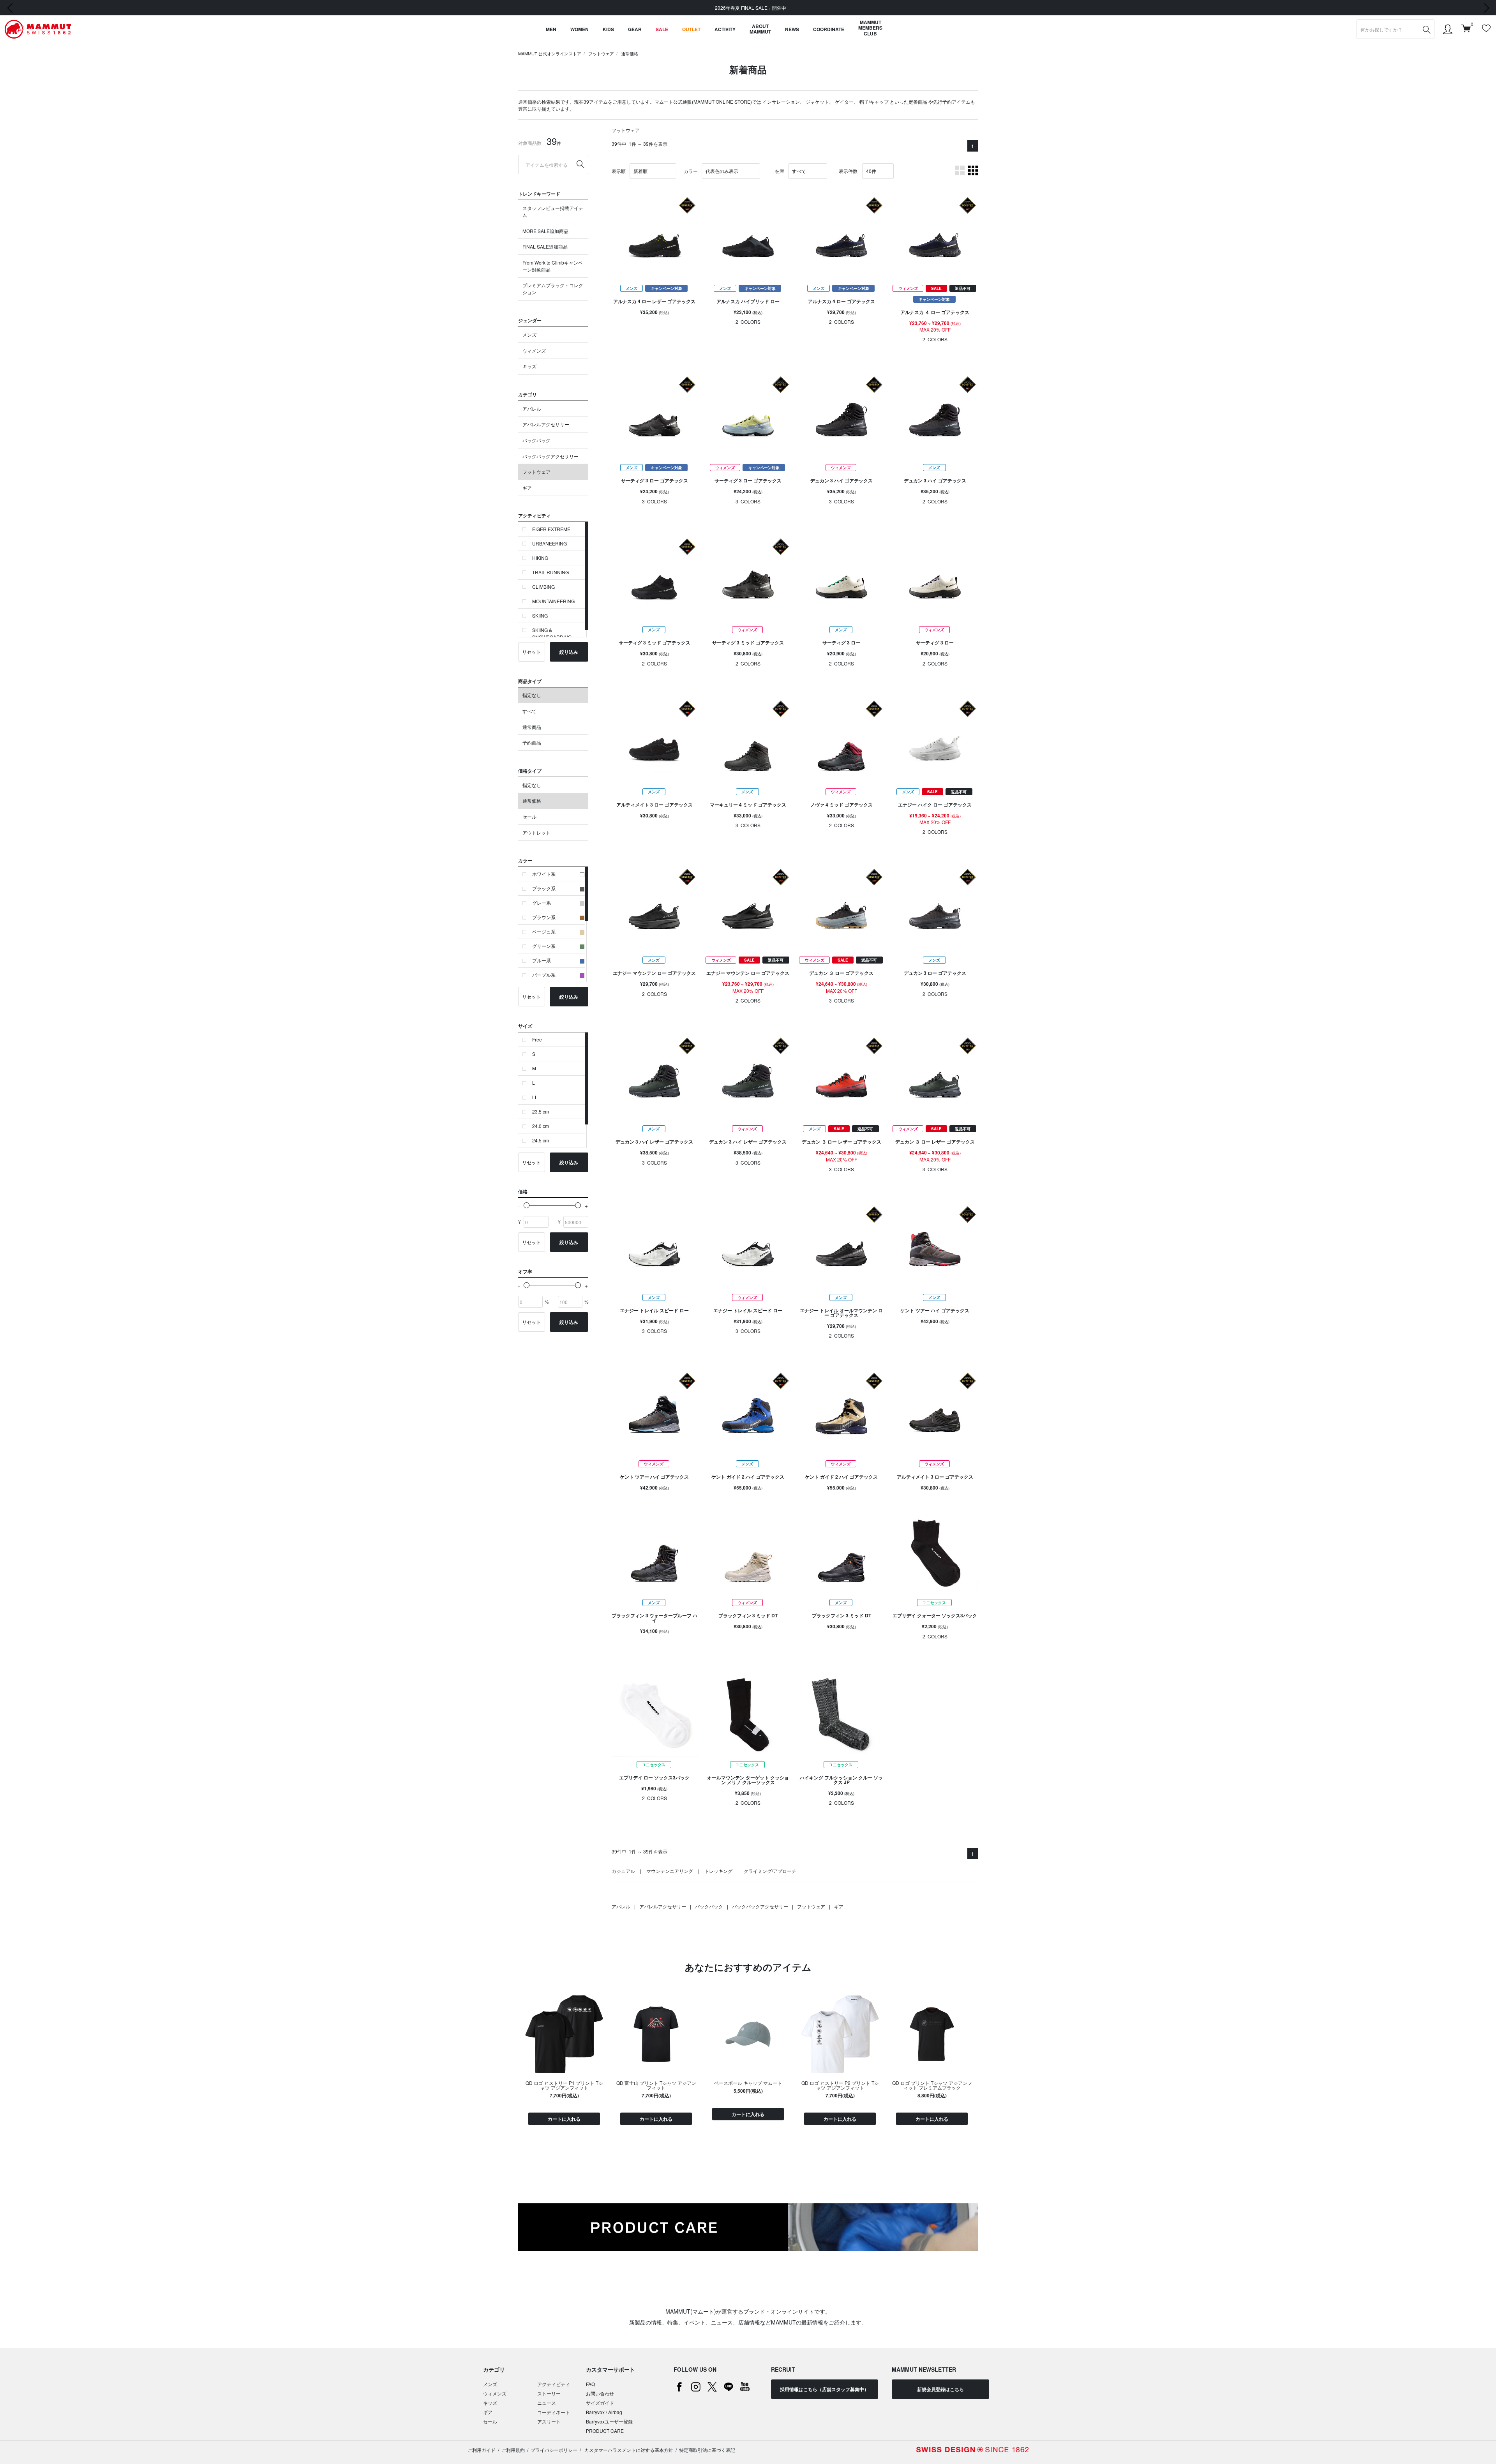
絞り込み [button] (569, 652)
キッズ (529, 366)
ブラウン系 (544, 917)
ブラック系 (544, 888)
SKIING (540, 615)
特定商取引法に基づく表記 (707, 2450)
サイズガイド (600, 2403)
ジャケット (817, 101)
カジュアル (623, 1871)
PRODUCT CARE (605, 2431)
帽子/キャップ (874, 101)
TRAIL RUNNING (550, 572)
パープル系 (544, 975)
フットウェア (601, 53)
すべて (529, 711)
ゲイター (844, 101)
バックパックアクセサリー (550, 456)
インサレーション (781, 101)
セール (529, 816)
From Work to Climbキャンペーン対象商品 (553, 266)
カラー (691, 171)
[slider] (527, 1205)
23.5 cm (541, 1111)
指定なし (532, 695)
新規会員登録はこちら (940, 2389)
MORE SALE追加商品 (545, 231)
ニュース (547, 2403)
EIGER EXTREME (551, 529)
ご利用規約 (513, 2450)
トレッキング (718, 1871)
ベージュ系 (544, 931)
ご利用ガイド (482, 2450)
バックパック (536, 440)
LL (535, 1097)
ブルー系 (542, 960)
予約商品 (532, 742)
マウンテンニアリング (670, 1871)
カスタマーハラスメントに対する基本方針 (628, 2450)
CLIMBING (543, 587)
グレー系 (542, 903)
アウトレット (536, 832)
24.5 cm (541, 1140)
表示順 (619, 171)
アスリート (549, 2421)
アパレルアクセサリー (546, 424)
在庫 (780, 171)
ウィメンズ (534, 350)
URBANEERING (550, 543)
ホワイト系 (544, 874)
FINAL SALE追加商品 (545, 246)
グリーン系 (544, 946)
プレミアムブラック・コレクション (553, 289)
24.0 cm (541, 1126)
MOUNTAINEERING (553, 601)
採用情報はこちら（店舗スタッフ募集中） (824, 2389)
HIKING (540, 558)
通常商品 (532, 727)
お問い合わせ (600, 2393)
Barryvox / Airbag (604, 2412)
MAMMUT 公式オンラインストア (550, 53)
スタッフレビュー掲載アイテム (553, 211)
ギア (527, 488)
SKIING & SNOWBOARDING (552, 633)
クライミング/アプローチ (770, 1871)
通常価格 (630, 53)
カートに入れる (564, 2119)
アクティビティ (554, 2384)
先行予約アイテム (952, 101)
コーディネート (554, 2412)
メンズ (529, 334)
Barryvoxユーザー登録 (609, 2421)
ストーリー (549, 2393)
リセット (531, 652)
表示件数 (848, 171)
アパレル (532, 409)
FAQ (590, 2384)
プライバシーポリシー (554, 2450)
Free (537, 1039)
